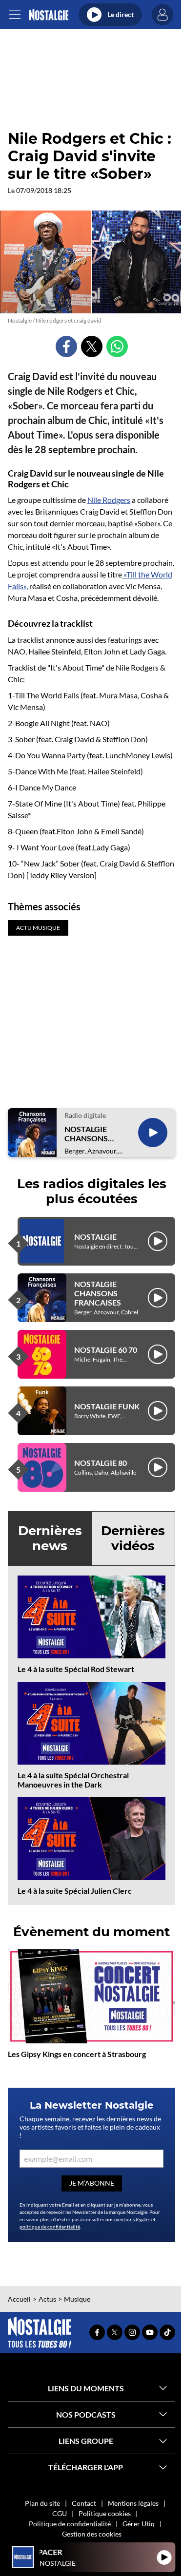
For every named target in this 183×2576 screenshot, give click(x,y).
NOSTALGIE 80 (101, 1463)
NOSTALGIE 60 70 (106, 1350)
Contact (84, 2503)
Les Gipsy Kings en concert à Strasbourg (77, 2054)
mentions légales (132, 2219)
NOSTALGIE (95, 1237)
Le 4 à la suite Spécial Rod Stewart (76, 1669)
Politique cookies (105, 2513)
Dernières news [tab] (50, 1538)
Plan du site (42, 2503)
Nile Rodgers (109, 500)
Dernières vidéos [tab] (133, 1538)
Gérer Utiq (139, 2524)
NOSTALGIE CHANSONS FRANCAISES (88, 1134)
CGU (60, 2513)
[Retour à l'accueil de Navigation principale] (49, 15)
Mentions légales (133, 2503)
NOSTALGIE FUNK (107, 1406)
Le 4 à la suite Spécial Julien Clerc (75, 1891)
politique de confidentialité (50, 2227)
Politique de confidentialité (70, 2524)
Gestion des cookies (92, 2534)
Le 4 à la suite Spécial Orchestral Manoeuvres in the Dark (73, 1780)
